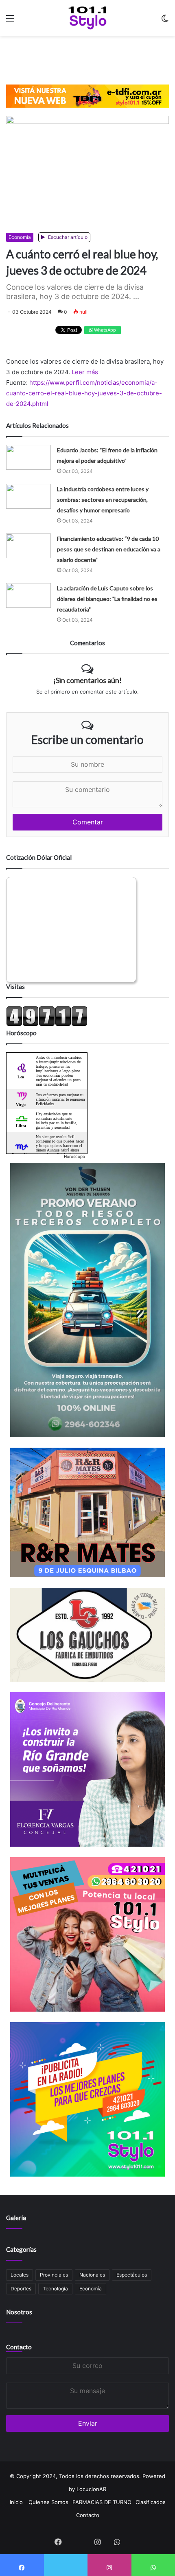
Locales (20, 2275)
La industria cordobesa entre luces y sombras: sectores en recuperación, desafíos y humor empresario (103, 500)
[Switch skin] (165, 21)
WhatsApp (104, 330)
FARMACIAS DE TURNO (102, 2502)
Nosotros (19, 2312)
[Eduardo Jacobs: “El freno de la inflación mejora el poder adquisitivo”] (28, 457)
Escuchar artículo (67, 237)
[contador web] (47, 1024)
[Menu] (10, 21)
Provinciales (54, 2275)
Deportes (21, 2289)
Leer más (85, 372)
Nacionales (92, 2275)
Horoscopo (74, 1156)
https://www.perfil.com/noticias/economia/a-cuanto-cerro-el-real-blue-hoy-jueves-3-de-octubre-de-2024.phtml (84, 393)
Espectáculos (132, 2275)
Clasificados (151, 2502)
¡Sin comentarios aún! (87, 680)
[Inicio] (88, 18)
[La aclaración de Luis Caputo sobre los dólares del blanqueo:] (28, 595)
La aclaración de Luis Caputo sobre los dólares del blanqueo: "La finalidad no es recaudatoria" (107, 599)
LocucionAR (91, 2489)
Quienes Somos (48, 2502)
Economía (20, 237)
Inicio (16, 2502)
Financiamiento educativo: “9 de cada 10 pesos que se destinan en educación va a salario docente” (109, 549)
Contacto (19, 2347)
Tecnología (55, 2289)
